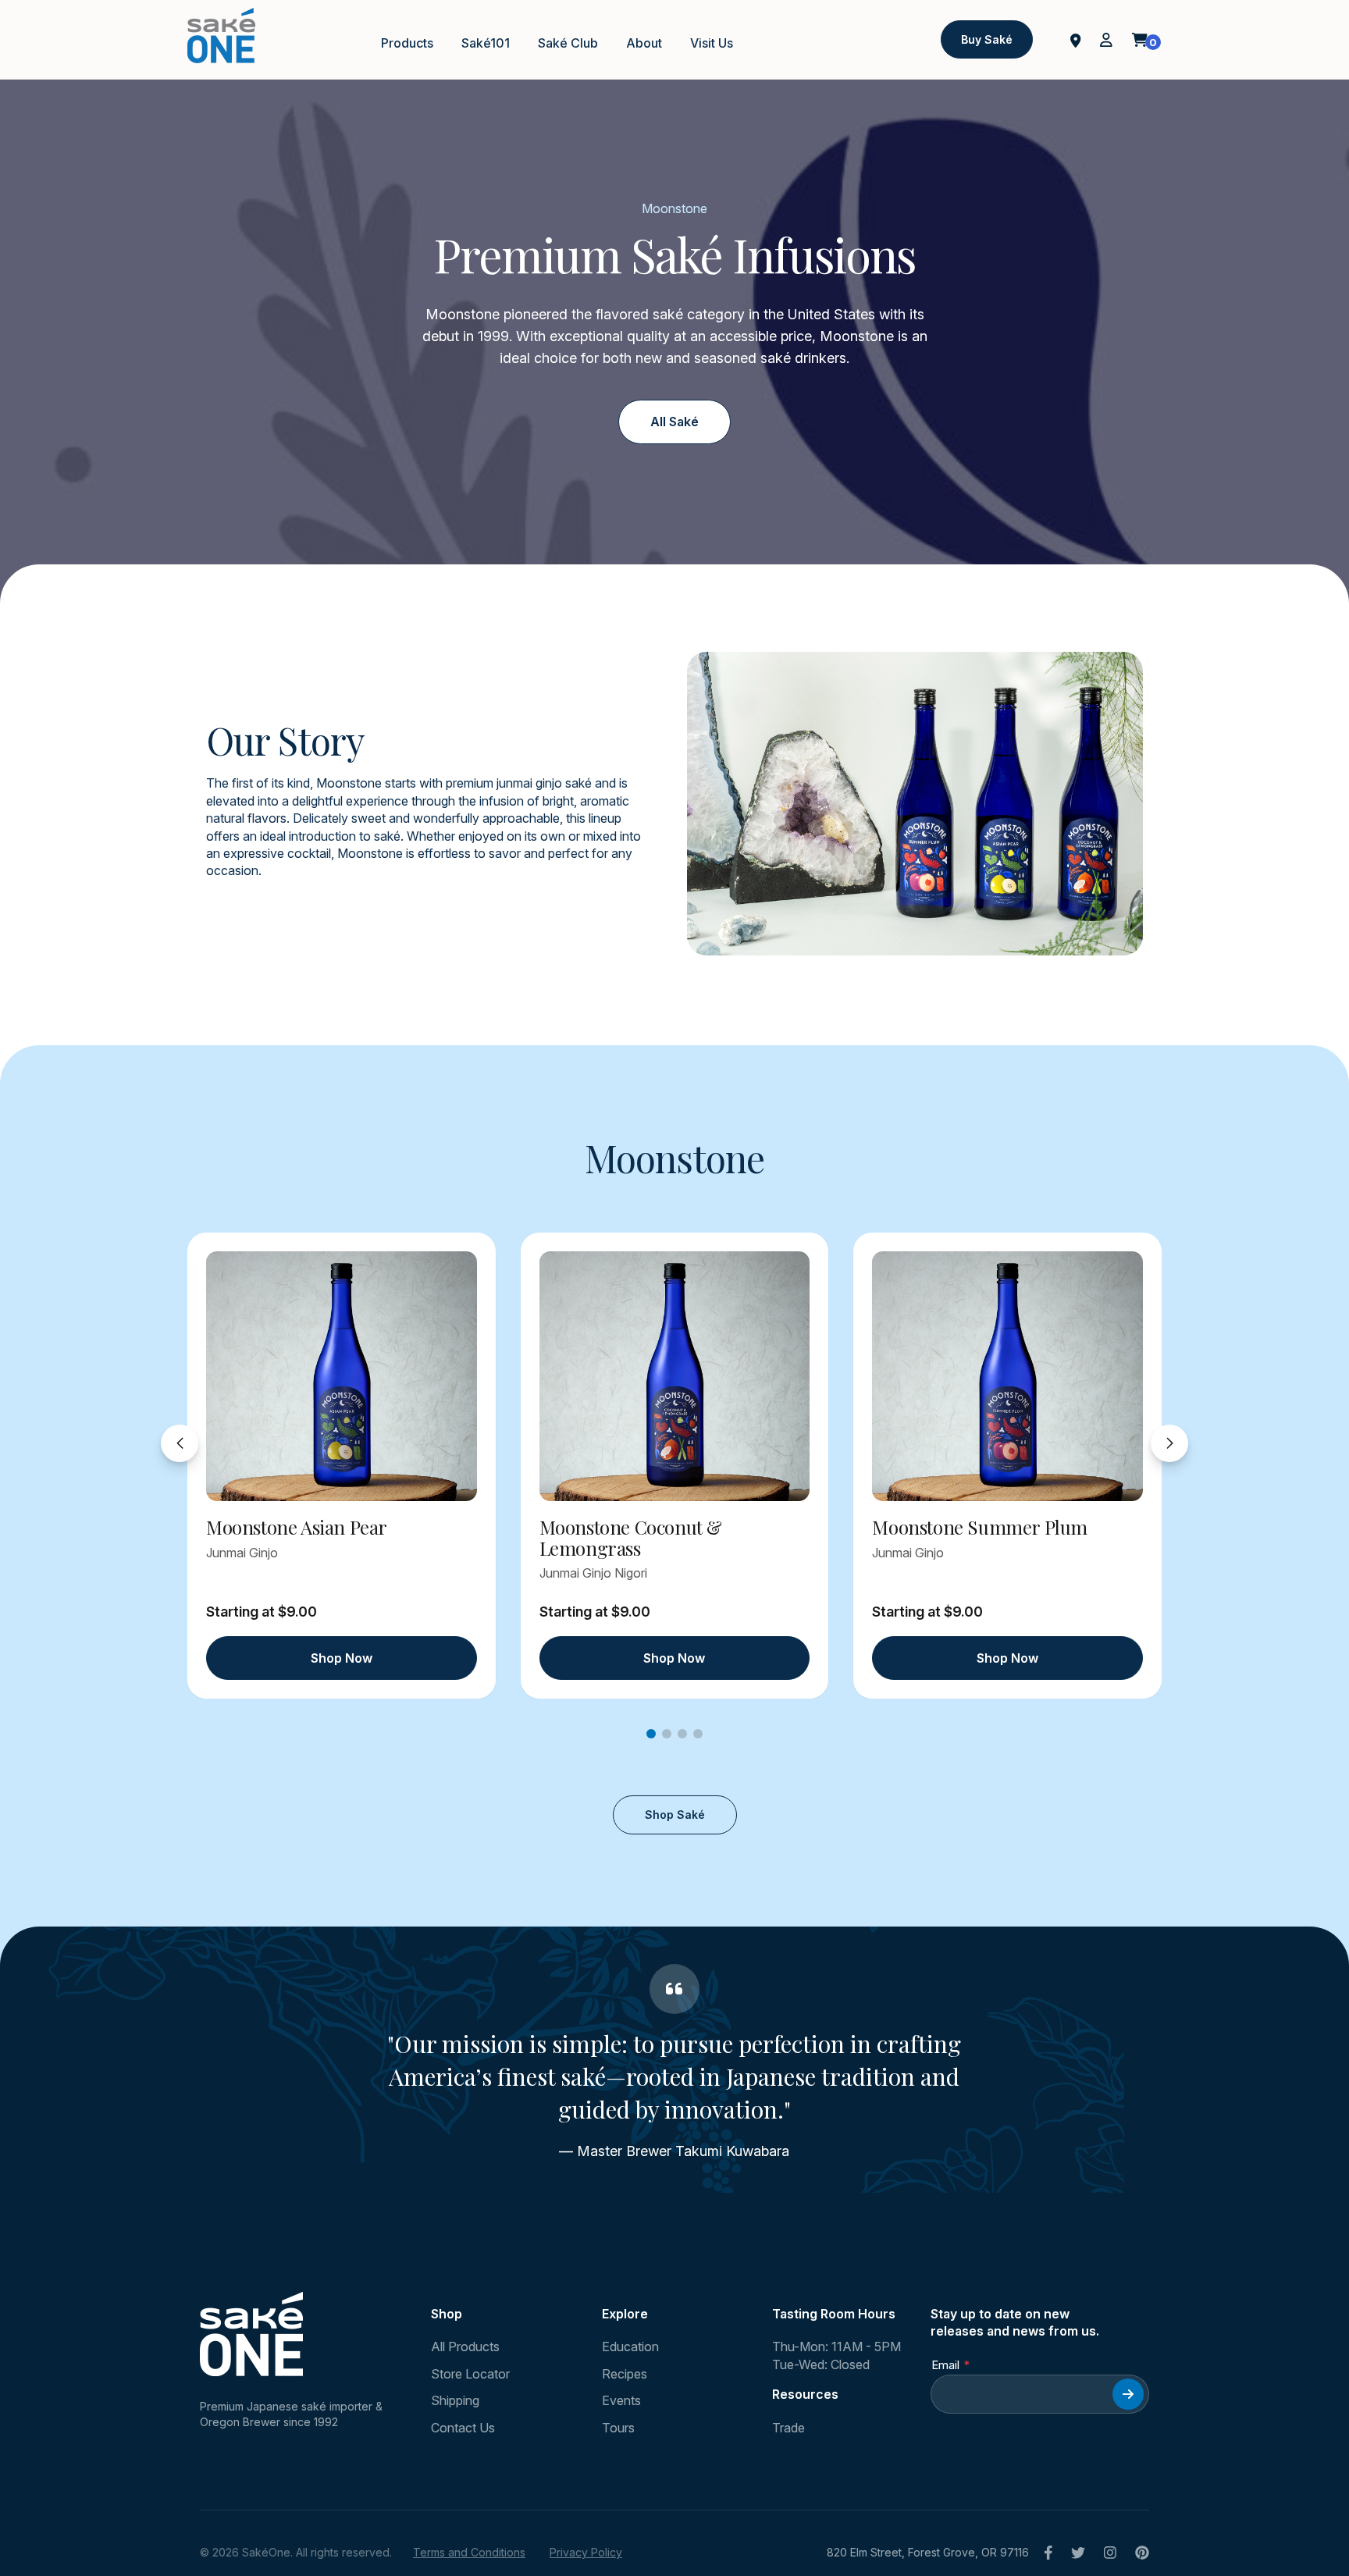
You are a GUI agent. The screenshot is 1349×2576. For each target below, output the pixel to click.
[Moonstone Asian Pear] (342, 1376)
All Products (465, 2347)
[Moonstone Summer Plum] (1007, 1376)
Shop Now (342, 1658)
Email (945, 2365)
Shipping (455, 2400)
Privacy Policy (586, 2552)
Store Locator (470, 2374)
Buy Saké (987, 39)
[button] (651, 1734)
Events (621, 2400)
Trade (788, 2428)
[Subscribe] (1128, 2394)
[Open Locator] (1076, 39)
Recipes (625, 2374)
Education (630, 2347)
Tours (618, 2428)
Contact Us (463, 2428)
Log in (1106, 40)
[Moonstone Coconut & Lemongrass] (675, 1376)
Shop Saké (675, 1815)
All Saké (674, 422)
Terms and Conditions (469, 2552)
